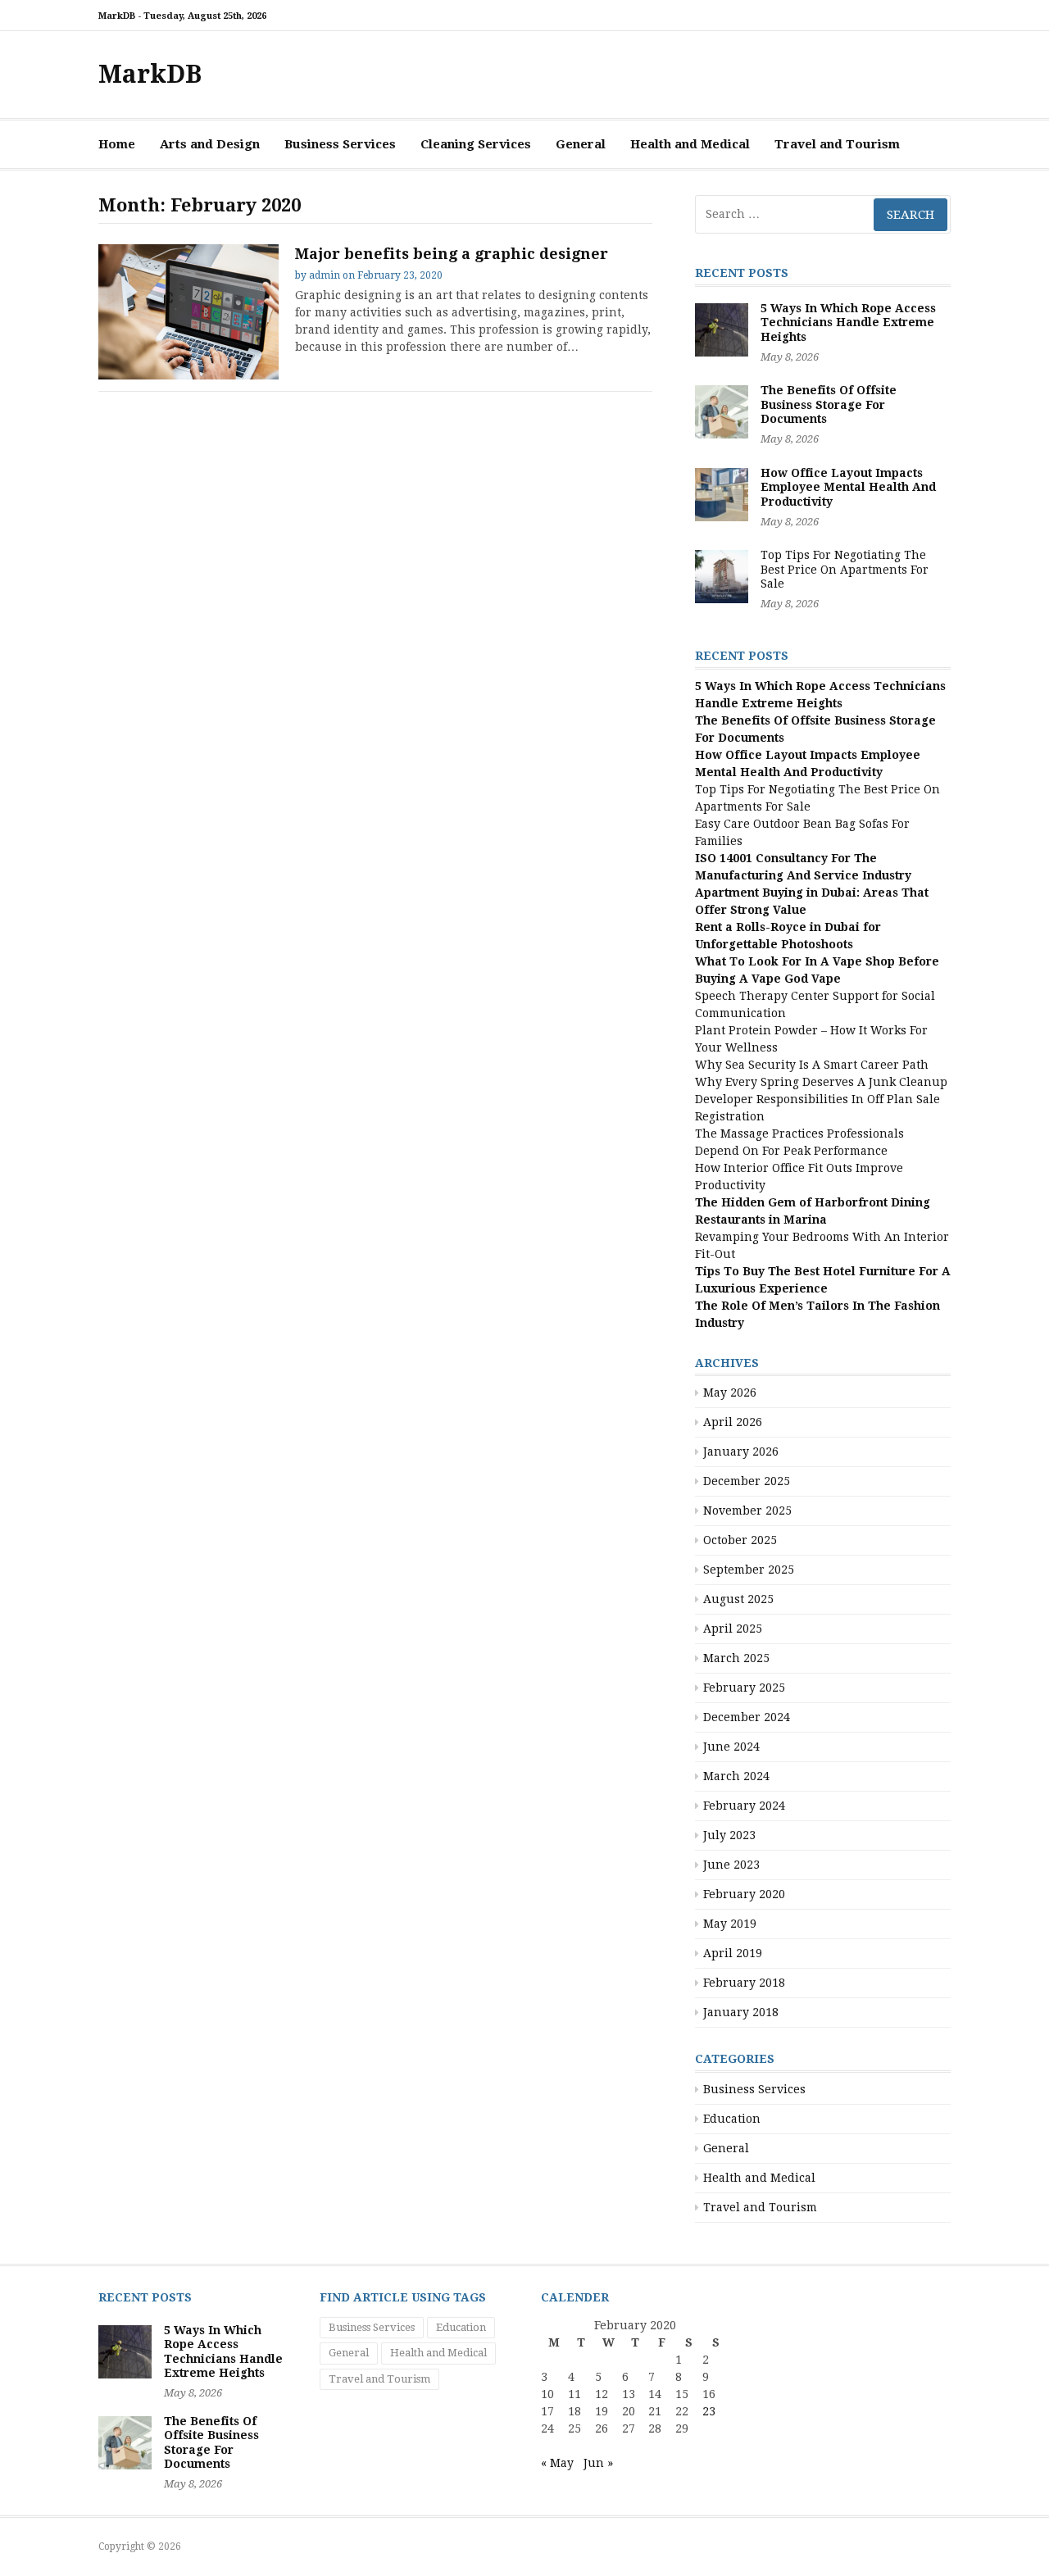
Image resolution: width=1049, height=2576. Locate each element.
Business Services (340, 144)
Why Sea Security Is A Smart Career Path (812, 1065)
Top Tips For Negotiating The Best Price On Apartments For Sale (845, 569)
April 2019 (733, 1953)
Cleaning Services (476, 144)
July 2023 (729, 1835)
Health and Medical (690, 144)
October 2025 (740, 1540)
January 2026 (741, 1452)
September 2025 (749, 1570)
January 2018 (741, 2012)
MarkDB (150, 74)
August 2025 (738, 1599)
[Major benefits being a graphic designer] (188, 312)
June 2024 (731, 1747)
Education (732, 2119)
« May (557, 2463)
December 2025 (747, 1481)
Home (117, 144)
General (581, 144)
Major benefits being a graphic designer (452, 254)
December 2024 (747, 1717)
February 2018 (744, 1983)
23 (709, 2411)
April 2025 (733, 1629)
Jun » (598, 2463)
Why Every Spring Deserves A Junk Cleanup (821, 1082)
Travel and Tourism (837, 144)
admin (325, 275)
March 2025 (736, 1658)
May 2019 (730, 1924)
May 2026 (730, 1392)
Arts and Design (210, 144)
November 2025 (747, 1511)
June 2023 (731, 1865)
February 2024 (744, 1806)
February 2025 (744, 1688)
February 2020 (744, 1894)
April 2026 (733, 1422)
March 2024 (736, 1776)
